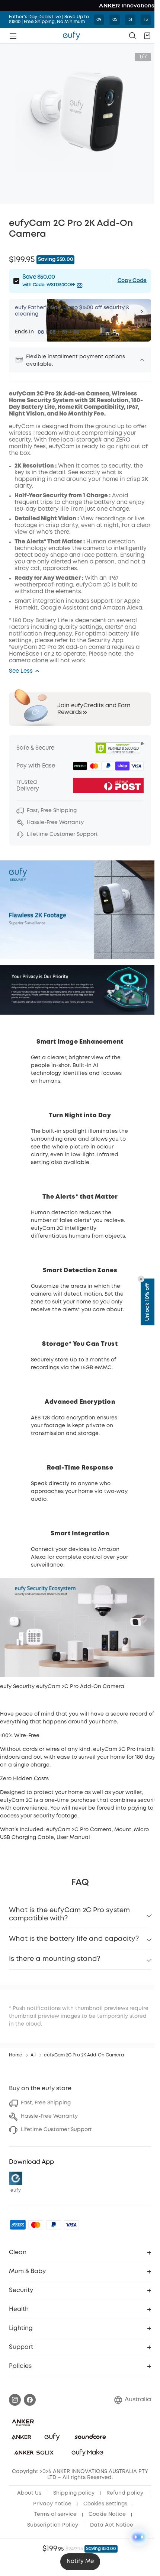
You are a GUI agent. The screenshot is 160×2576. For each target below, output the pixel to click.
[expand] (137, 360)
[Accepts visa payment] (71, 2224)
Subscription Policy (102, 2525)
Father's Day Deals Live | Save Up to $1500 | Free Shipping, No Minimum (46, 20)
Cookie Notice (46, 2525)
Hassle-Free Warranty (49, 2116)
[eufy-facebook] (30, 2399)
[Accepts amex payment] (18, 2224)
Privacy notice (102, 2503)
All (33, 2055)
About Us (51, 2493)
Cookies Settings (50, 2514)
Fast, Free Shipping (46, 2103)
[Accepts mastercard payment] (36, 2224)
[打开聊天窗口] (139, 2537)
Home (16, 2055)
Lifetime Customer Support (56, 2129)
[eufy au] (68, 36)
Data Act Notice (77, 2535)
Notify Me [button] (80, 2562)
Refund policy (52, 2503)
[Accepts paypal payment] (54, 2224)
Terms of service (105, 2514)
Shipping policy (95, 2493)
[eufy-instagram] (15, 2399)
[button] (142, 36)
